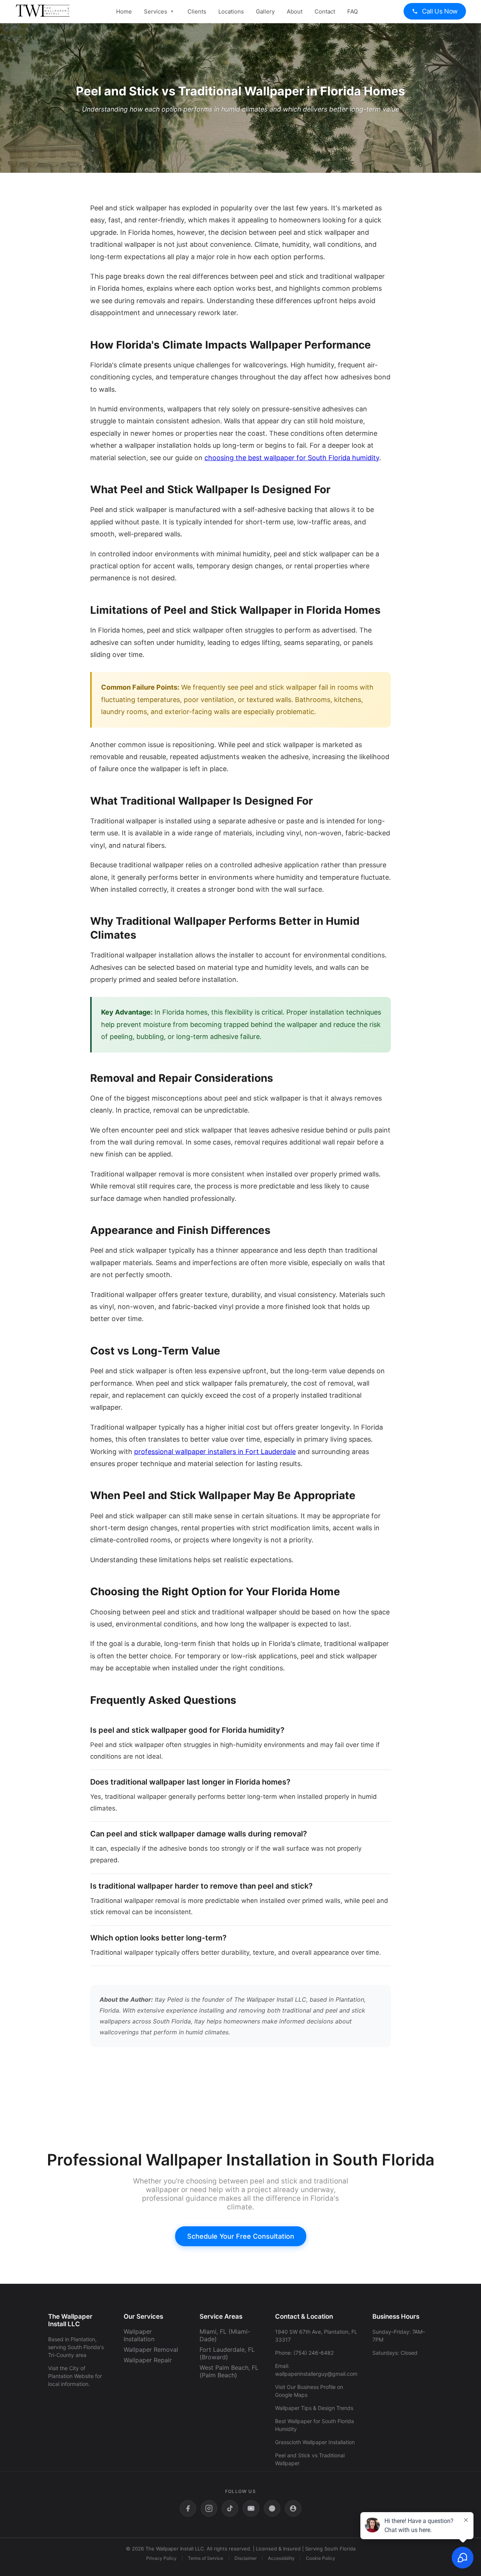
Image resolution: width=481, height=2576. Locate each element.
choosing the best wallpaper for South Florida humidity (292, 458)
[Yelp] (272, 2508)
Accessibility (281, 2558)
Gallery (265, 11)
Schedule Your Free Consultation (241, 2236)
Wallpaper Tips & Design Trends (314, 2408)
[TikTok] (230, 2508)
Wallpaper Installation (139, 2335)
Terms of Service (206, 2558)
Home (124, 11)
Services (156, 11)
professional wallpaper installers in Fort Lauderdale (215, 1452)
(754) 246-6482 (314, 2353)
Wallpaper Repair (148, 2360)
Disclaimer (246, 2558)
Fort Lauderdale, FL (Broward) (227, 2353)
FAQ (352, 11)
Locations (231, 11)
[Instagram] (209, 2508)
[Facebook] (188, 2508)
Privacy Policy (161, 2558)
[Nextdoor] (293, 2508)
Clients (197, 11)
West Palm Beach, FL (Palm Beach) (229, 2371)
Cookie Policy (321, 2558)
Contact (325, 11)
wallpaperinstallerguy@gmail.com (316, 2374)
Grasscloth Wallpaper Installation (315, 2442)
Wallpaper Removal (151, 2350)
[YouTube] (251, 2508)
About (295, 11)
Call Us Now (439, 11)
